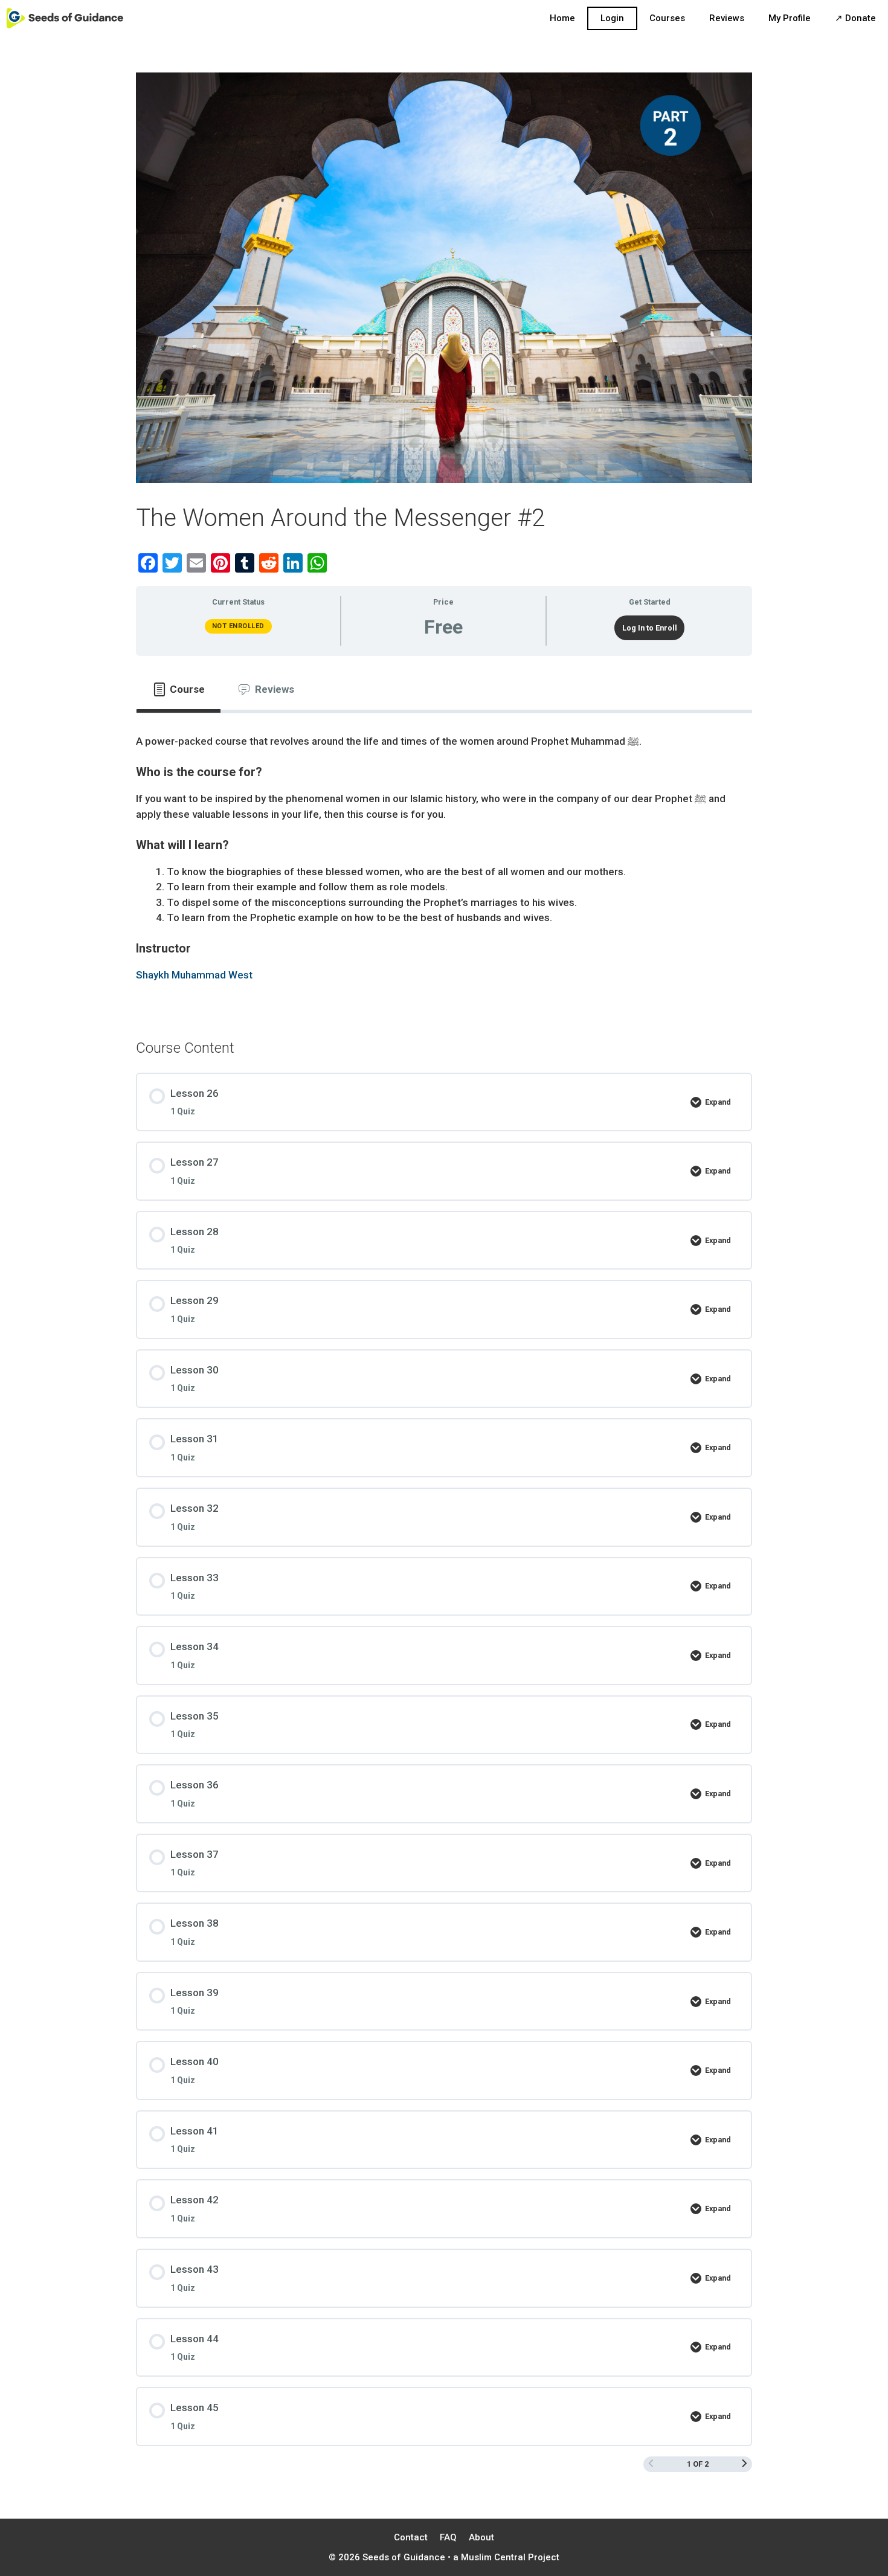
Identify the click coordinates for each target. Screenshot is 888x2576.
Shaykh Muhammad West (194, 975)
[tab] (179, 690)
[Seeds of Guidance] (65, 18)
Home (562, 18)
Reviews (727, 18)
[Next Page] (745, 2464)
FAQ (448, 2537)
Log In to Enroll (650, 628)
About (481, 2537)
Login (612, 18)
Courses (667, 18)
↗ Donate (855, 18)
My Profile (790, 18)
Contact (411, 2537)
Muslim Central (493, 2557)
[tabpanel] (444, 866)
